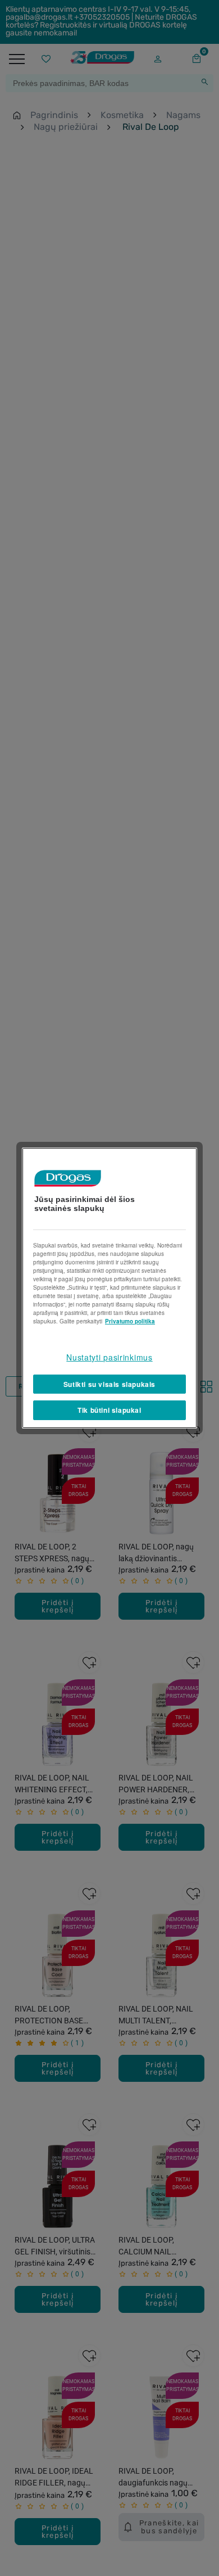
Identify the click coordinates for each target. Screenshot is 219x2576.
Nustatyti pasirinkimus (109, 1357)
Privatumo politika (130, 1321)
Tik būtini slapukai (109, 1410)
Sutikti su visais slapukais (109, 1384)
